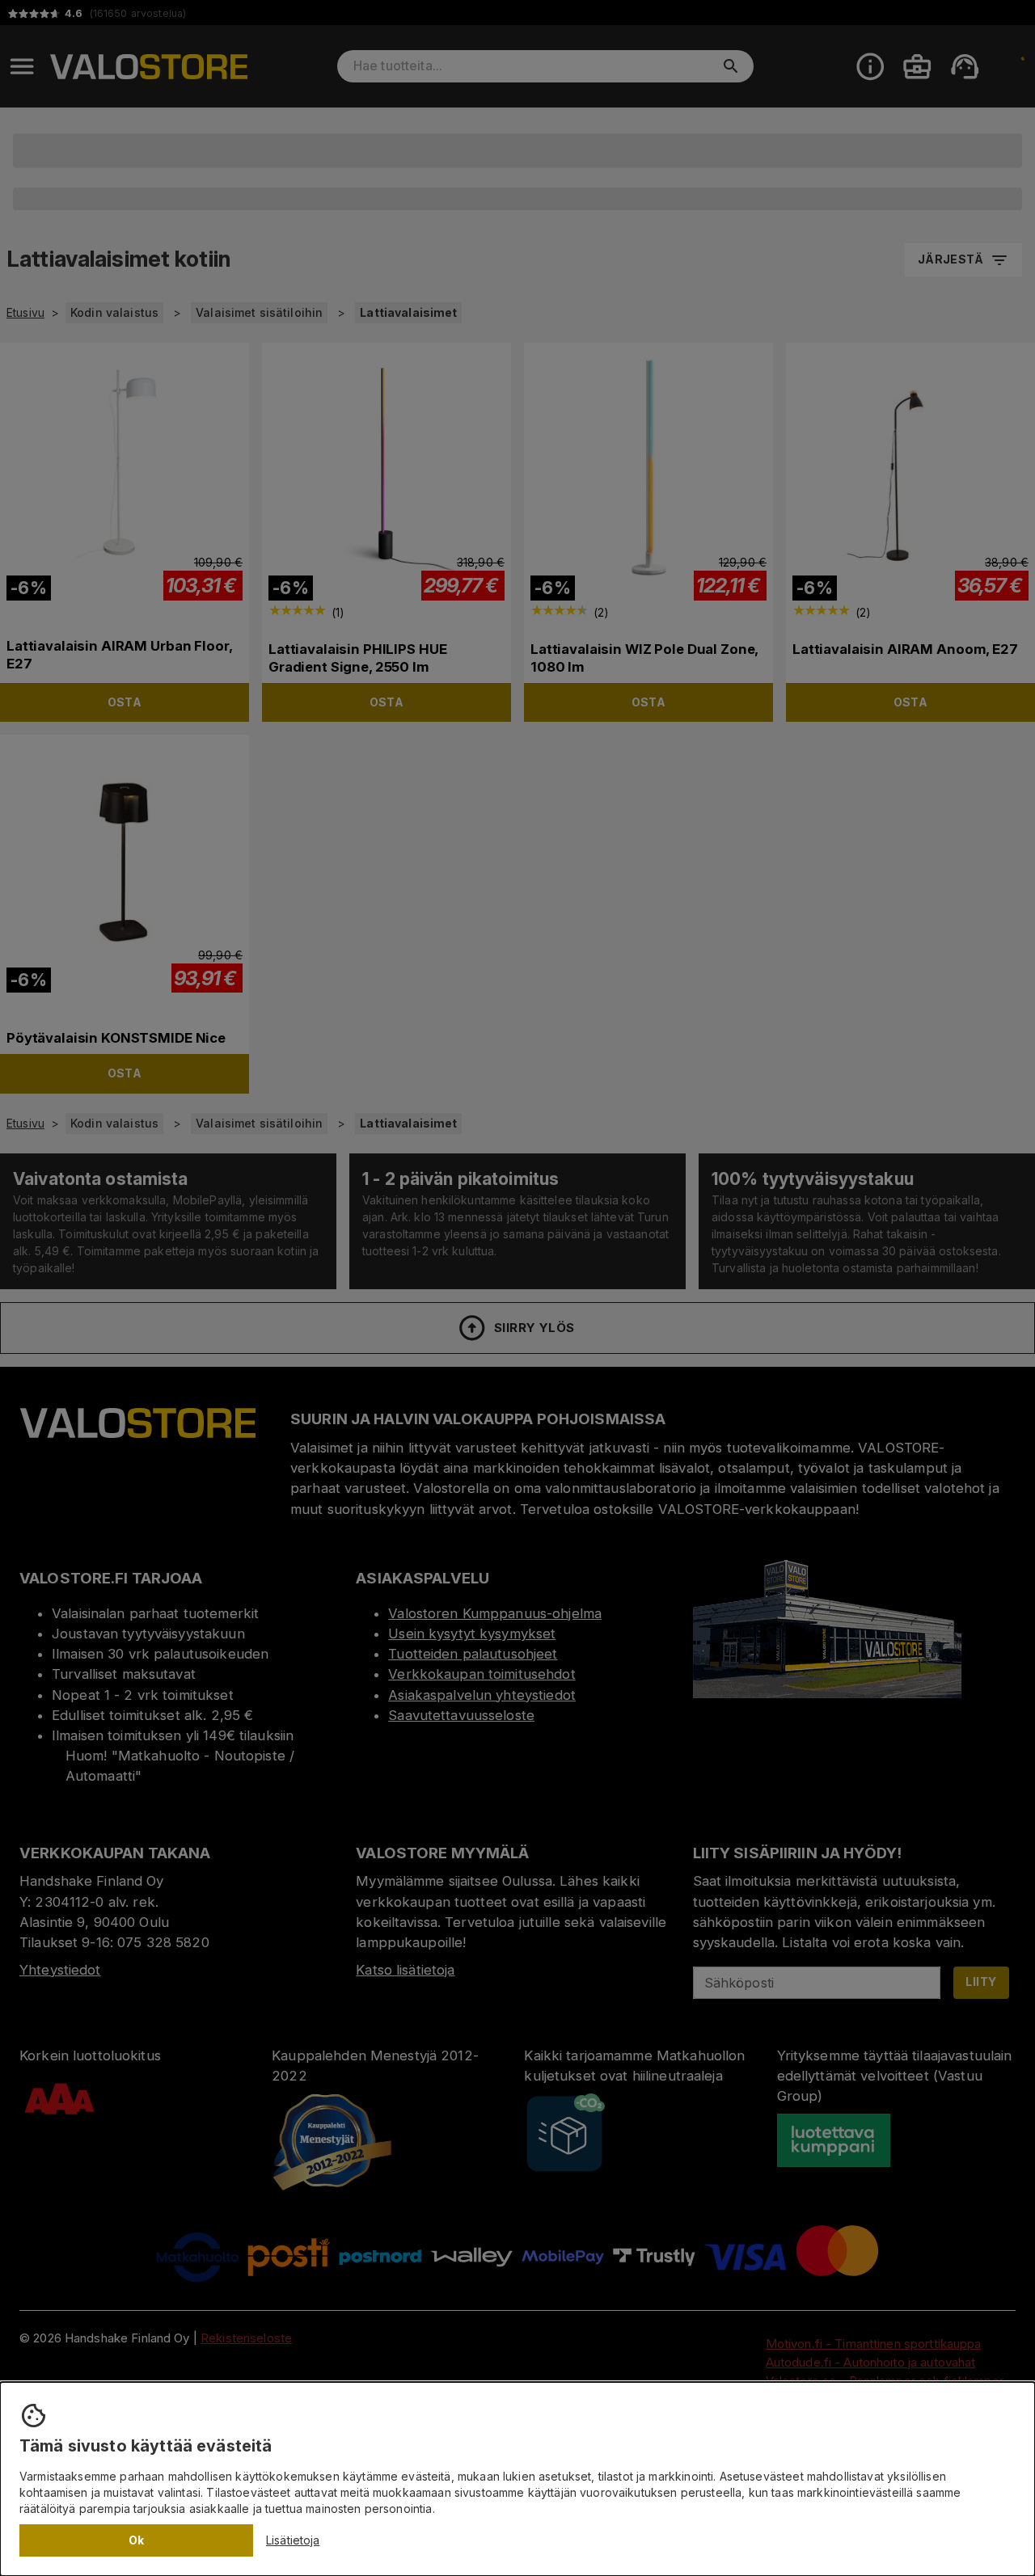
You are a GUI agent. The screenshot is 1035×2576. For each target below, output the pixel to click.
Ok (137, 2540)
